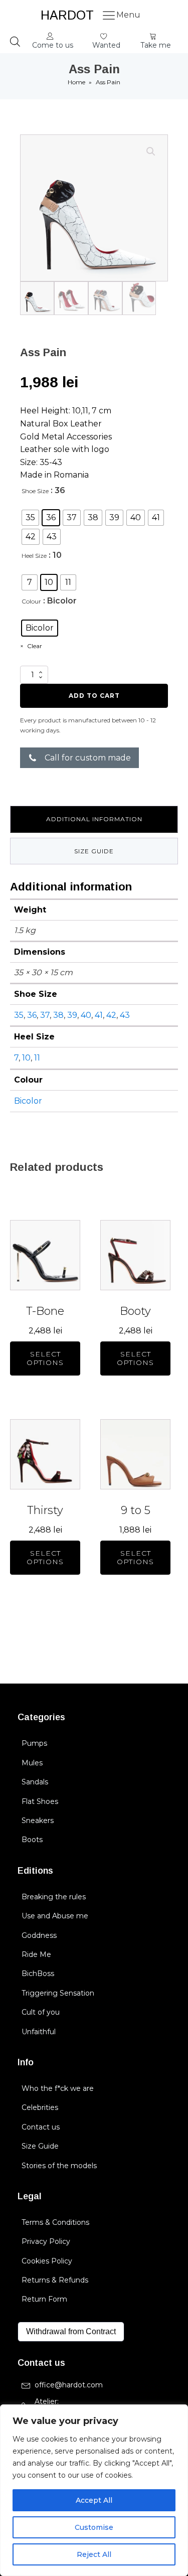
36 (32, 1015)
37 (45, 1015)
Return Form (44, 2299)
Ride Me (36, 1954)
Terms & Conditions (55, 2222)
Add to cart (94, 696)
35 (19, 1015)
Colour (31, 601)
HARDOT (67, 15)
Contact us (41, 2127)
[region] (94, 2490)
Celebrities (40, 2107)
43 (125, 1015)
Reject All (94, 2554)
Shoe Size (35, 491)
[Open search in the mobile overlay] (15, 42)
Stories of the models (59, 2166)
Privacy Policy (46, 2241)
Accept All (94, 2500)
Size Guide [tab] (94, 851)
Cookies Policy (47, 2261)
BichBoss (38, 1974)
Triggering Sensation (58, 1993)
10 (26, 1058)
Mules (32, 1763)
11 (37, 1058)
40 (86, 1015)
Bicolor (28, 1101)
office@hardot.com (69, 2385)
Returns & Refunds (55, 2280)
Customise (94, 2527)
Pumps (34, 1743)
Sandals (35, 1782)
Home (76, 82)
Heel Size (34, 556)
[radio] (30, 518)
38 (58, 1015)
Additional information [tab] (94, 819)
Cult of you (41, 2012)
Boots (32, 1840)
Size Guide (40, 2146)
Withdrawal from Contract (71, 2331)
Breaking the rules (54, 1897)
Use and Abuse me (55, 1916)
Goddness (39, 1935)
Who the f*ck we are (58, 2088)
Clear (35, 646)
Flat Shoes (40, 1801)
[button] (53, 42)
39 (72, 1015)
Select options (45, 1358)
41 (99, 1015)
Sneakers (38, 1821)
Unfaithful (39, 2032)
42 (111, 1015)
